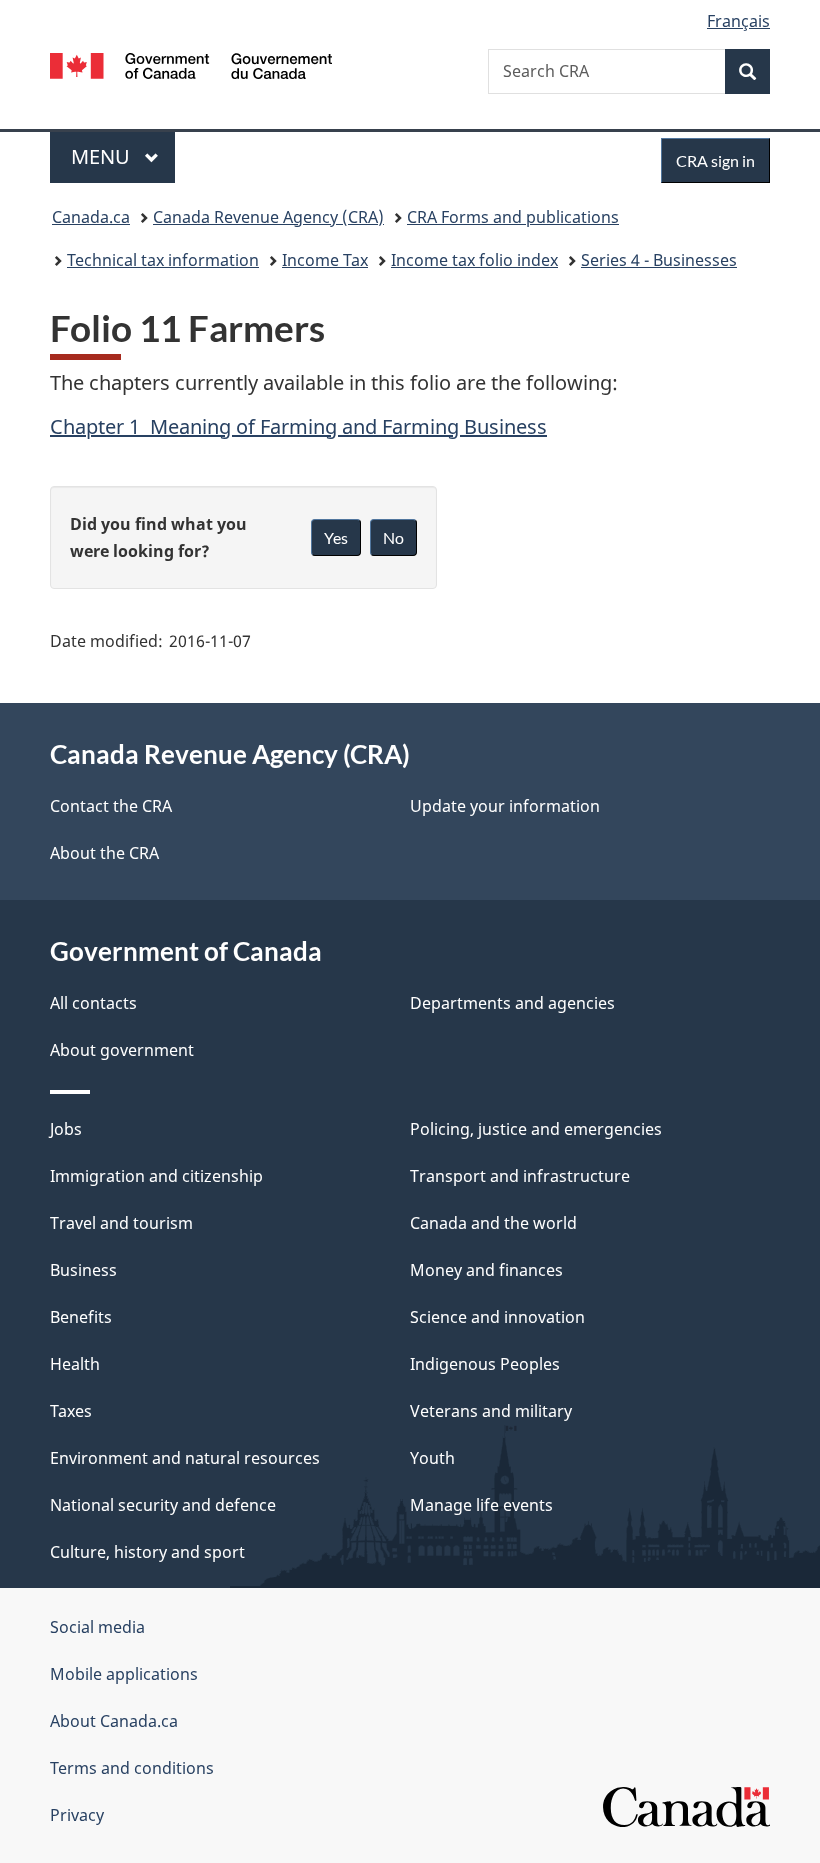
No (393, 537)
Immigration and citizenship (156, 1176)
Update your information (505, 806)
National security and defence (163, 1505)
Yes (336, 537)
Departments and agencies (512, 1003)
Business (83, 1270)
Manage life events (481, 1505)
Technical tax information (163, 260)
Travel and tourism (121, 1223)
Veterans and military (491, 1411)
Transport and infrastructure (520, 1176)
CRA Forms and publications (513, 217)
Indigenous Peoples (485, 1364)
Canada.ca (91, 217)
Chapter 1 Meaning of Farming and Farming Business (298, 426)
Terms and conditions (132, 1768)
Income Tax (325, 260)
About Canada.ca (114, 1721)
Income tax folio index (474, 260)
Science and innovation (497, 1317)
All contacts (93, 1003)
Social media (97, 1627)
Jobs (66, 1129)
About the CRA (104, 853)
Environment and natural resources (185, 1458)
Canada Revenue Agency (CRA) (268, 217)
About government (122, 1050)
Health (75, 1364)
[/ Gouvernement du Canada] (191, 64)
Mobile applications (124, 1674)
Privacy (77, 1815)
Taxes (71, 1411)
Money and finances (486, 1270)
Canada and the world (493, 1223)
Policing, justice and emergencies (536, 1129)
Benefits (81, 1317)
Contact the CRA (111, 806)
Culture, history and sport (147, 1552)
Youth (432, 1458)
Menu (103, 156)
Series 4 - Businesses (659, 260)
